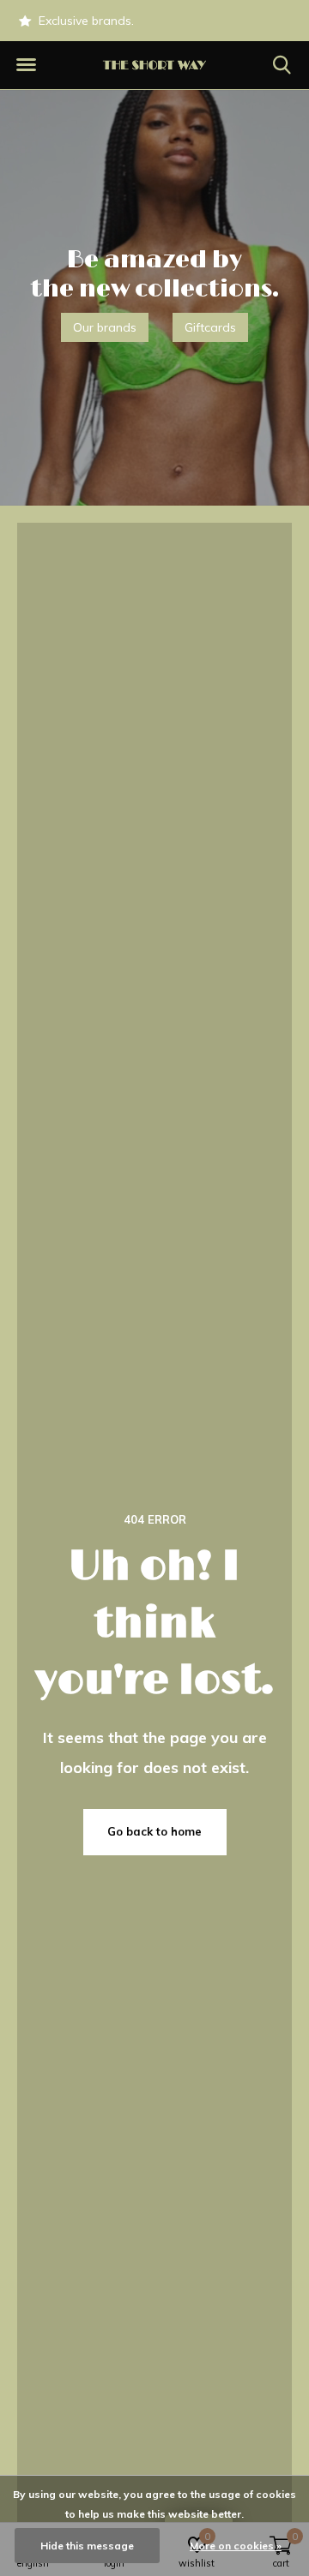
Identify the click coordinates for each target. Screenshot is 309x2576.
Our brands (105, 327)
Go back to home (154, 1831)
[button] (26, 65)
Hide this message (87, 2546)
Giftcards (210, 327)
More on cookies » (236, 2546)
